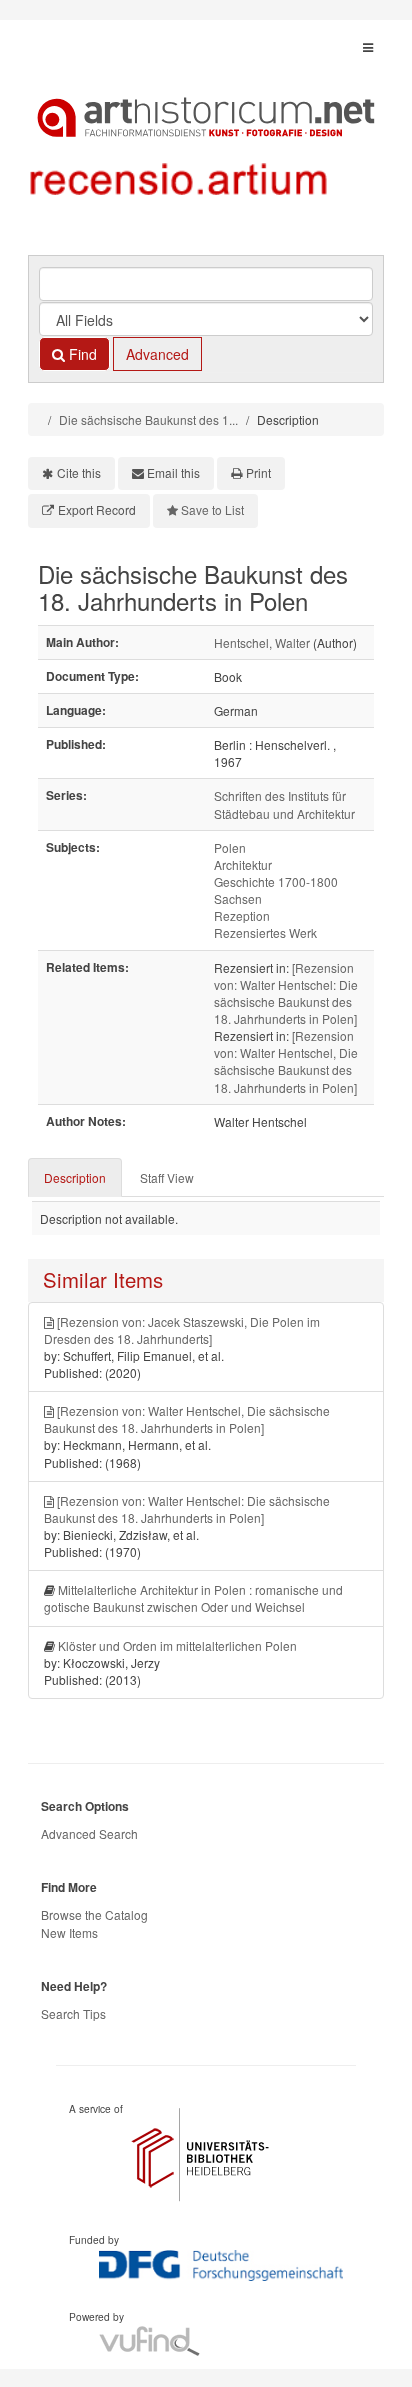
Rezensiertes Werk (265, 932)
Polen (230, 847)
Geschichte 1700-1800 (276, 881)
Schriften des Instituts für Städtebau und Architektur (284, 804)
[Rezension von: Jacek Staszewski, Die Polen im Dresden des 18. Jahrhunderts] (182, 1330)
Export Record (97, 509)
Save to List (212, 509)
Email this (173, 472)
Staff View (167, 1177)
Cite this (79, 472)
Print (258, 472)
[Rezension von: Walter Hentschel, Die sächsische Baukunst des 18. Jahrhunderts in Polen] (286, 1061)
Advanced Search (89, 1833)
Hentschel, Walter (262, 642)
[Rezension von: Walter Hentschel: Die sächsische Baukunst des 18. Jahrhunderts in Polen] (286, 993)
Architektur (243, 864)
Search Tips (73, 2013)
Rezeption (242, 915)
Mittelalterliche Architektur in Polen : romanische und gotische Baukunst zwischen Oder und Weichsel (193, 1598)
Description (75, 1177)
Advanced (157, 354)
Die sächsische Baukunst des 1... (148, 419)
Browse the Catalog (94, 1914)
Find (81, 354)
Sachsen (238, 898)
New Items (69, 1932)
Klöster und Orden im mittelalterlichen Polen (177, 1645)
